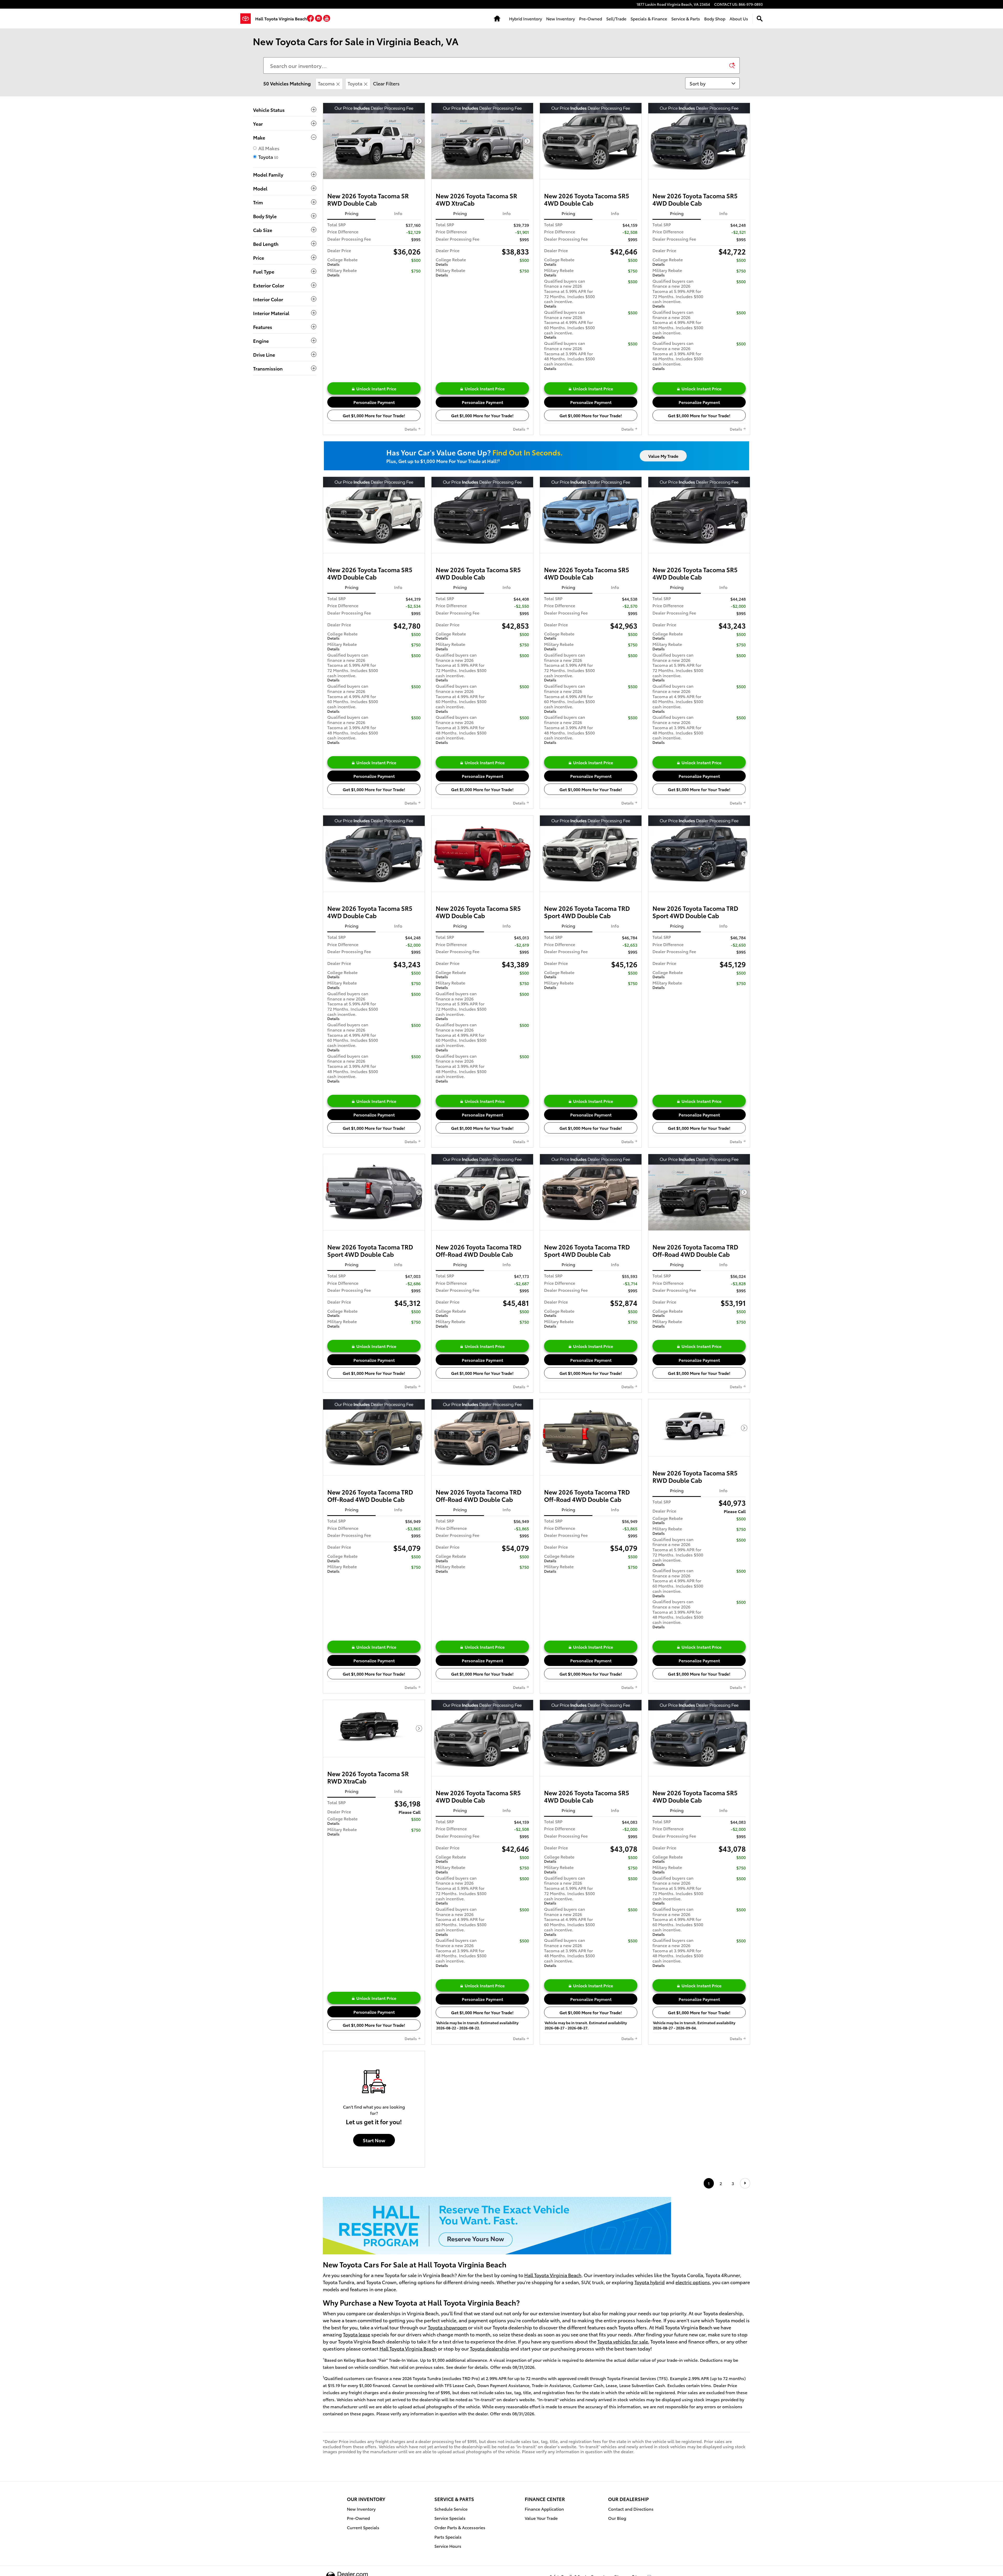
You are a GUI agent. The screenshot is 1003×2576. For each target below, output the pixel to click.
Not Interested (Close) (502, 1294)
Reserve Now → (502, 1273)
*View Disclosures (455, 1355)
